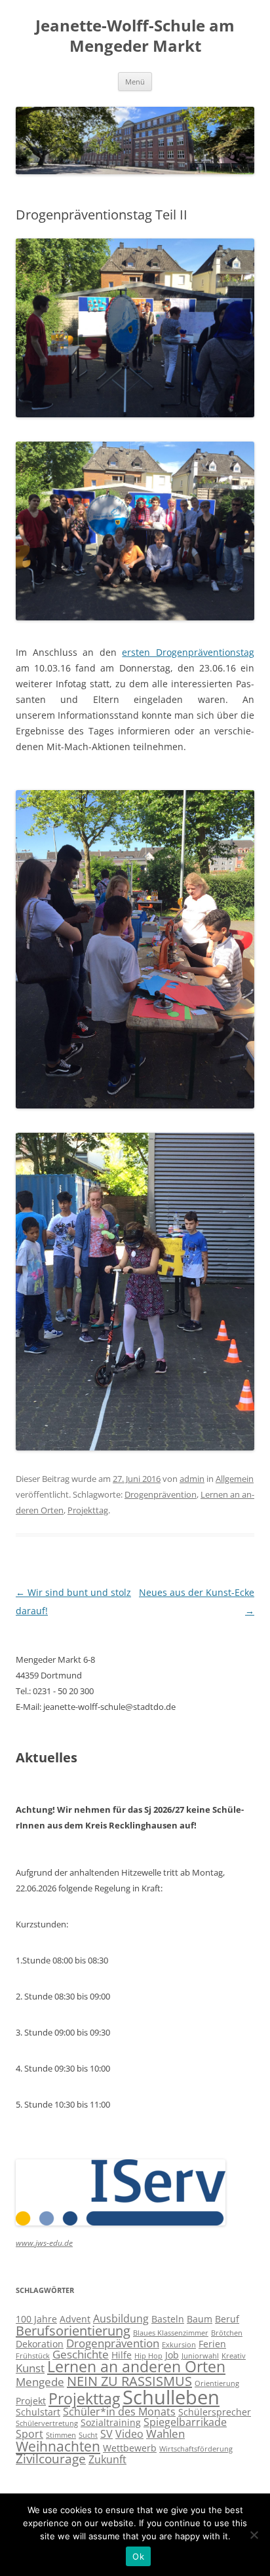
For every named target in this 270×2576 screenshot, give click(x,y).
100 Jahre (36, 2319)
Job (172, 2355)
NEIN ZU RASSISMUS (129, 2381)
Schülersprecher (215, 2412)
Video (129, 2434)
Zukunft (107, 2459)
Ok (138, 2556)
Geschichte (81, 2354)
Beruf (227, 2319)
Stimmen (61, 2435)
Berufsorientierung (73, 2331)
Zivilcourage (51, 2459)
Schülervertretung (47, 2423)
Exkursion (179, 2345)
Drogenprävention (161, 1494)
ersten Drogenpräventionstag (188, 652)
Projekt (31, 2401)
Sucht (88, 2435)
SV (106, 2434)
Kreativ (234, 2356)
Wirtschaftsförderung (196, 2449)
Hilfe (122, 2355)
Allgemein (235, 1479)
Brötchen (227, 2333)
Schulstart (38, 2412)
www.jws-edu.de (44, 2243)
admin (192, 1479)
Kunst (30, 2368)
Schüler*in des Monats (119, 2412)
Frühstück (33, 2356)
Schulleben (171, 2397)
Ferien (212, 2344)
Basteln (168, 2319)
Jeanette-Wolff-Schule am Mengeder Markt (135, 36)
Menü (135, 82)
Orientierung (217, 2383)
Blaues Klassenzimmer (171, 2333)
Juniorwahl (200, 2356)
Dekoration (40, 2344)
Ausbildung (121, 2319)
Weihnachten (58, 2446)
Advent (75, 2319)
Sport (29, 2434)
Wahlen (165, 2433)
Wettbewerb (130, 2448)
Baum (200, 2319)
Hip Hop (148, 2356)
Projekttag (88, 1510)
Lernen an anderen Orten (136, 2367)
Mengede (40, 2381)
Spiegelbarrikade (185, 2422)
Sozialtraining (111, 2422)
